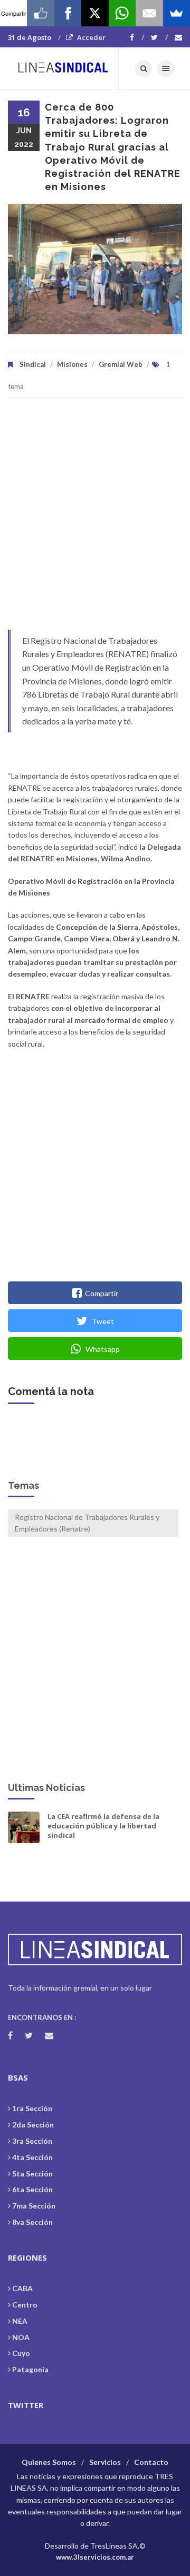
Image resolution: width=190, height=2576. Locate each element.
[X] (95, 13)
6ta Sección (32, 2189)
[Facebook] (137, 37)
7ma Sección (34, 2206)
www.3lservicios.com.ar (95, 2557)
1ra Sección (32, 2108)
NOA (21, 2337)
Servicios (105, 2462)
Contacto (151, 2462)
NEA (20, 2321)
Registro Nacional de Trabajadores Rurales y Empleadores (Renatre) (87, 1523)
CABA (22, 2288)
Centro (25, 2305)
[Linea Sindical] (63, 68)
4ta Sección (32, 2157)
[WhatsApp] (122, 13)
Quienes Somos (49, 2462)
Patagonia (30, 2369)
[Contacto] (178, 37)
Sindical (33, 364)
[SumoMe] (177, 13)
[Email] (149, 13)
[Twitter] (159, 37)
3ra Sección (32, 2141)
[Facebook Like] (40, 13)
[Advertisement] (95, 519)
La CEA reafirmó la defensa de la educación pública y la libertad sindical (103, 1826)
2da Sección (33, 2125)
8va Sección (32, 2222)
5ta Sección (32, 2174)
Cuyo (21, 2353)
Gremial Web (121, 364)
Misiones (72, 364)
